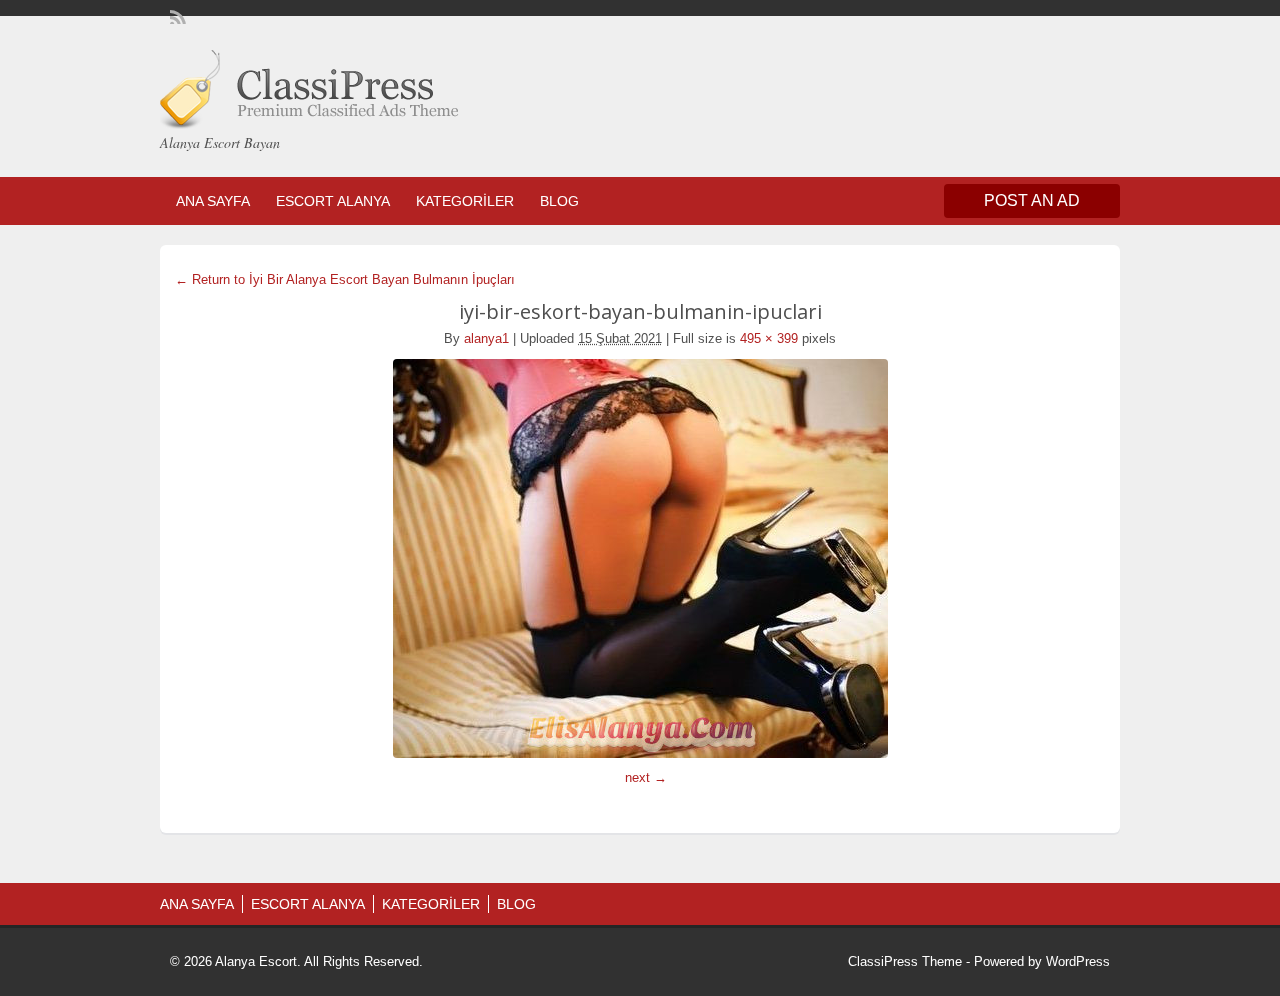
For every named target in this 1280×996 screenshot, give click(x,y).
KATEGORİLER (465, 201)
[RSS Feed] (176, 16)
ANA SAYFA (213, 201)
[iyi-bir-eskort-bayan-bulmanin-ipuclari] (640, 558)
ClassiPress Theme (905, 961)
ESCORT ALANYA (333, 201)
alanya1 (486, 338)
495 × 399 (769, 338)
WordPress (1078, 961)
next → (646, 777)
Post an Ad (1032, 200)
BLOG (559, 201)
